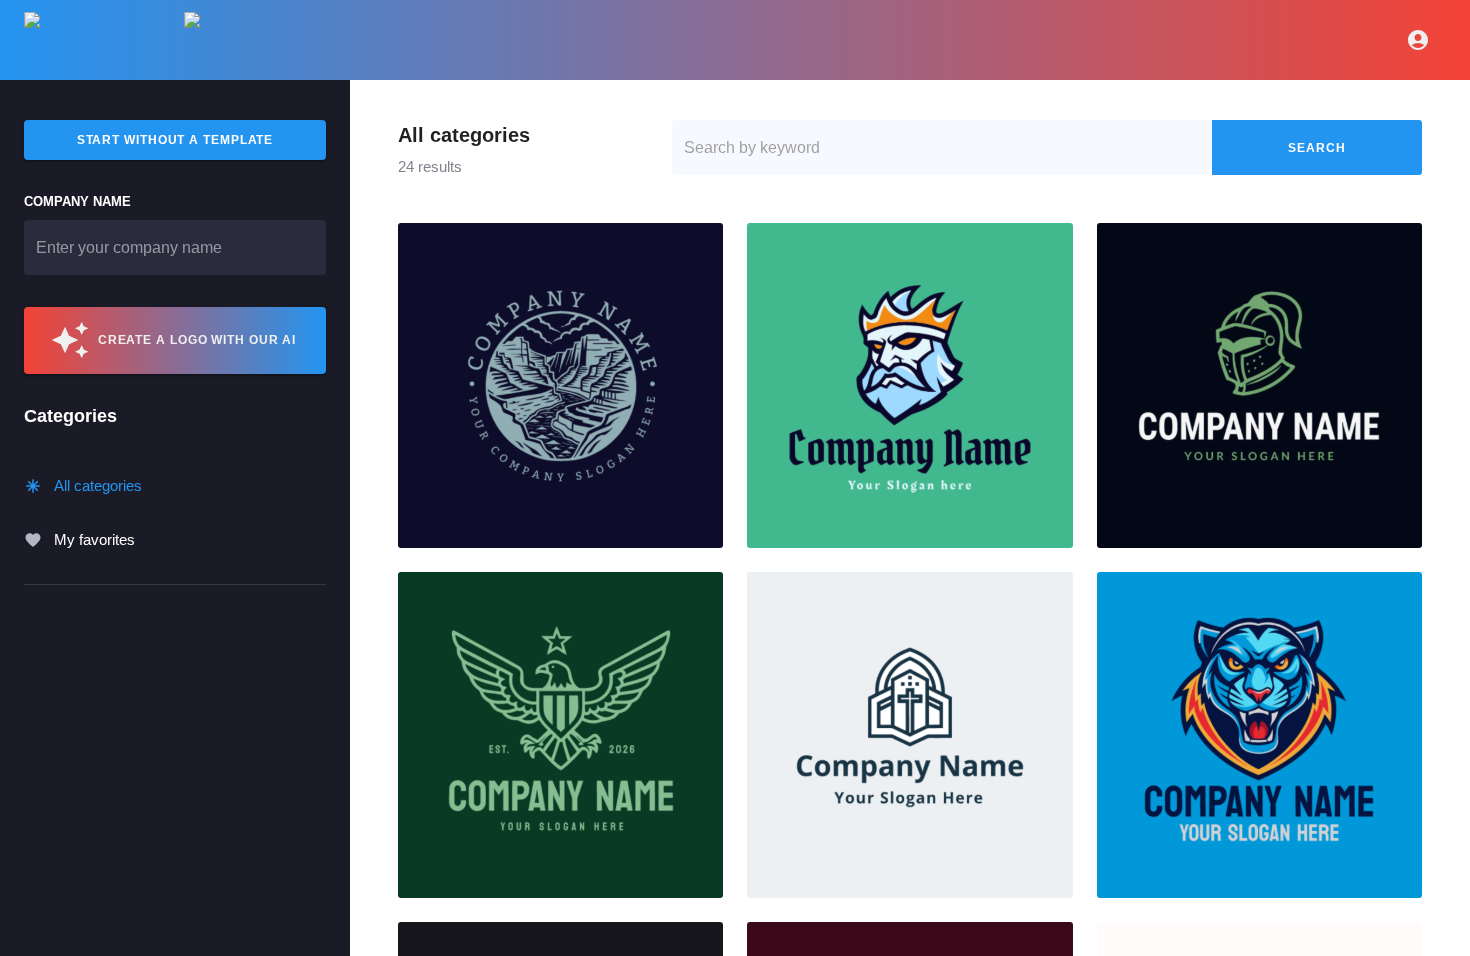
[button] (560, 385)
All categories (98, 485)
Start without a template (175, 140)
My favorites (94, 539)
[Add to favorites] (700, 246)
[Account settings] (1418, 40)
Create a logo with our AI (197, 340)
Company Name (77, 201)
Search (1316, 148)
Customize (561, 386)
